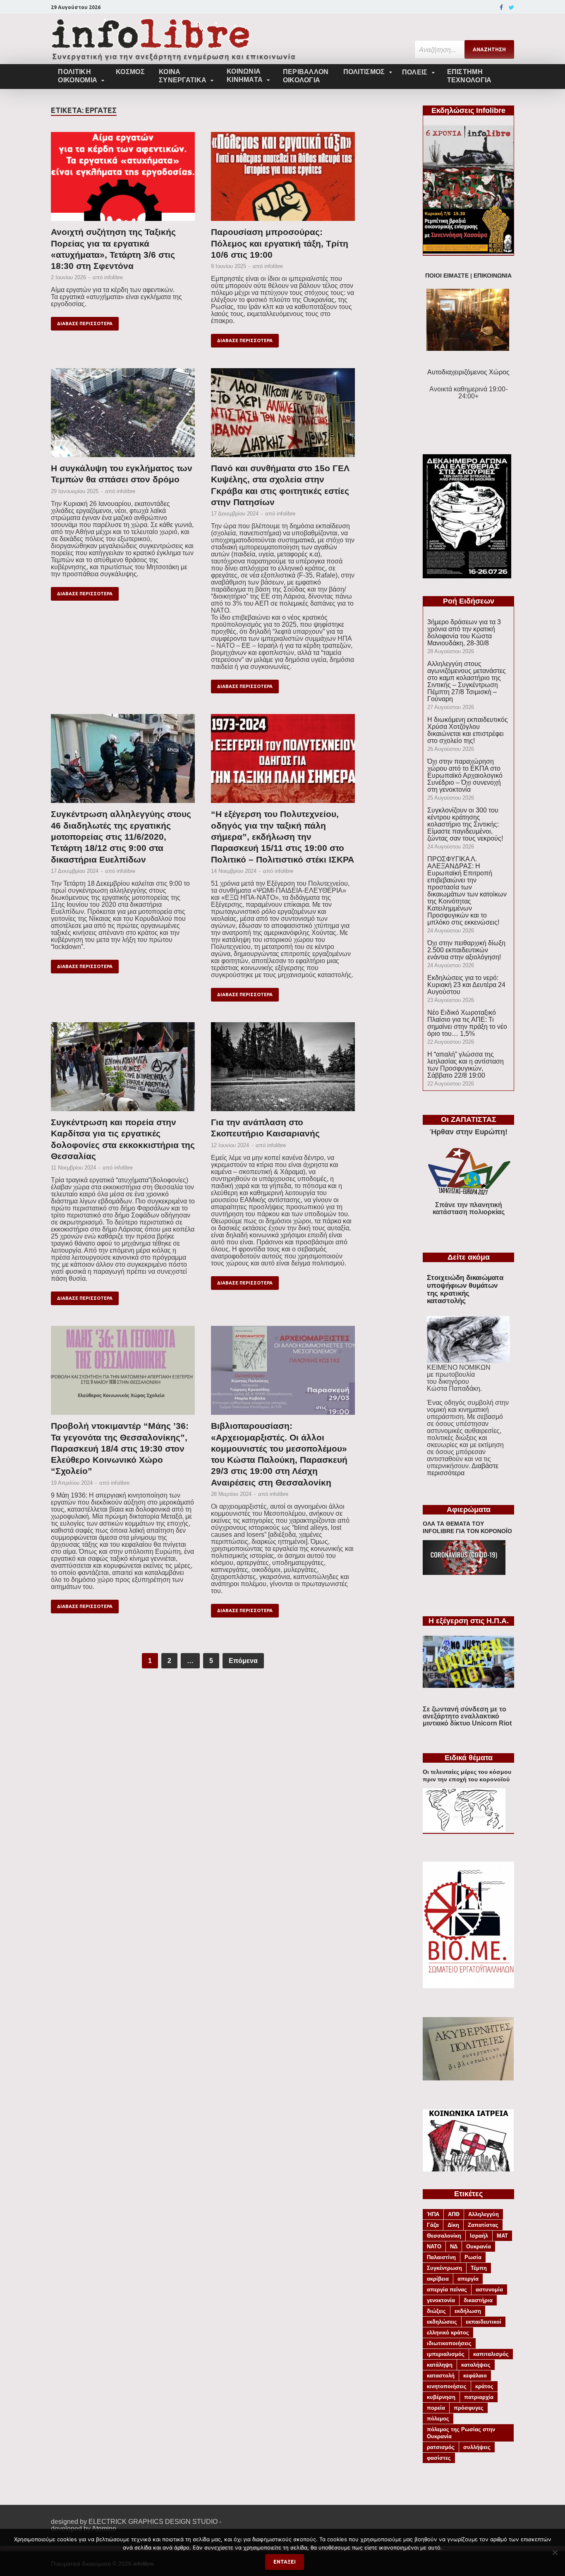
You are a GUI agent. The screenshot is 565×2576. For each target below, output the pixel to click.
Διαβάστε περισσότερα (463, 1469)
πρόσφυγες (469, 2408)
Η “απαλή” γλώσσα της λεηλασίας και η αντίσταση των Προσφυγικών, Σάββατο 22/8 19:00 (466, 1065)
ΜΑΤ (502, 2236)
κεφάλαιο (475, 2376)
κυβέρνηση (441, 2397)
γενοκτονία (441, 2300)
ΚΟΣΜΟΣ (130, 72)
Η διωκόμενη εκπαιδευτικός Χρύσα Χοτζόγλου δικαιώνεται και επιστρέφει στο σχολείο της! (468, 730)
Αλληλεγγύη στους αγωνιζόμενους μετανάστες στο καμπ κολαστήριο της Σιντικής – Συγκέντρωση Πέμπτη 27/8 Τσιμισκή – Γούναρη (467, 681)
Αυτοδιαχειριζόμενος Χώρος (468, 372)
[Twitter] (511, 7)
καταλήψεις (476, 2365)
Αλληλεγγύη (484, 2214)
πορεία (436, 2408)
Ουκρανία (479, 2247)
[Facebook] (501, 7)
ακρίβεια (438, 2279)
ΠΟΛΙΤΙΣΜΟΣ (364, 72)
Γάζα (433, 2225)
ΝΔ (454, 2247)
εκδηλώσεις (442, 2322)
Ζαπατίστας (483, 2225)
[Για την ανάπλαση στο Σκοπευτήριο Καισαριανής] (283, 1069)
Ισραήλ (479, 2236)
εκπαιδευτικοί (484, 2322)
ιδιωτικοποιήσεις (449, 2343)
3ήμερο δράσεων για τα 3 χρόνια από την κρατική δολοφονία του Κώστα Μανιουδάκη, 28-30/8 (464, 633)
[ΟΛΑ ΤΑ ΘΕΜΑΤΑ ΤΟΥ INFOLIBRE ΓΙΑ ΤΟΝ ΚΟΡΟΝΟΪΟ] (464, 1573)
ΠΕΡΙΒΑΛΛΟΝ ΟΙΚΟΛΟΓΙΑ (306, 76)
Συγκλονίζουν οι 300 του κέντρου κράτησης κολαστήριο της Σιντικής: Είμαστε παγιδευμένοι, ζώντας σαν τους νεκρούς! (465, 824)
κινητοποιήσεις (447, 2386)
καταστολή (441, 2376)
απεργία (468, 2279)
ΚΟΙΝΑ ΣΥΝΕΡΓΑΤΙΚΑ (183, 76)
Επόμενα (243, 1661)
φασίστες (439, 2458)
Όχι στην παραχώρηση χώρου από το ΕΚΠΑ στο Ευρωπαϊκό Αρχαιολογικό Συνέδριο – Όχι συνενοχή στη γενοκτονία (465, 775)
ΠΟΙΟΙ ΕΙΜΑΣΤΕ (447, 276)
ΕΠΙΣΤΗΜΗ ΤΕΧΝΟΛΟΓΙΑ (469, 76)
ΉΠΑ (433, 2214)
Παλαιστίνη (441, 2257)
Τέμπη (479, 2268)
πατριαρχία (479, 2397)
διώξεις (436, 2311)
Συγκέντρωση (444, 2268)
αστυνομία (489, 2290)
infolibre (114, 277)
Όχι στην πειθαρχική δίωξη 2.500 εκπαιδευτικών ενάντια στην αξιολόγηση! (466, 950)
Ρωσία (473, 2257)
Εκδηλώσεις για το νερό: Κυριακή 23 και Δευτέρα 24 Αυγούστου (466, 985)
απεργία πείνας (447, 2290)
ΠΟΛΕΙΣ (415, 72)
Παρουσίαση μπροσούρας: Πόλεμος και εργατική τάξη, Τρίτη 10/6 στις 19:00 (280, 243)
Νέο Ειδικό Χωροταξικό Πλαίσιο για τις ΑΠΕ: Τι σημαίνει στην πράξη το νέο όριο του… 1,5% (467, 1023)
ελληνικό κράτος (448, 2333)
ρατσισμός (441, 2447)
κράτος (484, 2386)
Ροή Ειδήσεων (469, 601)
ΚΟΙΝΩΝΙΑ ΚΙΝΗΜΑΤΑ (245, 75)
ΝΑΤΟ (434, 2247)
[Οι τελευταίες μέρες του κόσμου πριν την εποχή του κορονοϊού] (464, 1830)
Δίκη (453, 2225)
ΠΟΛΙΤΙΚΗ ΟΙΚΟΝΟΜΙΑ (78, 76)
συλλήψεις (477, 2447)
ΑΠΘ (454, 2214)
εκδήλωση (468, 2311)
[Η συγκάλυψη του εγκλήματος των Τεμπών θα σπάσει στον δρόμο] (123, 415)
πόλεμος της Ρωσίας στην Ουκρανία (461, 2433)
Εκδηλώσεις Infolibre (468, 110)
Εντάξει (285, 2562)
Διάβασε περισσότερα (85, 323)
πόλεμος (438, 2419)
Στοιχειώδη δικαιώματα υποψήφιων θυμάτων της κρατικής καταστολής (465, 1289)
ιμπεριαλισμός (446, 2354)
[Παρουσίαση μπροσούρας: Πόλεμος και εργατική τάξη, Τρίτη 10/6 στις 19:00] (283, 179)
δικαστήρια (478, 2300)
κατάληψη (440, 2365)
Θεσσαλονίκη (444, 2236)
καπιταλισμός (491, 2354)
